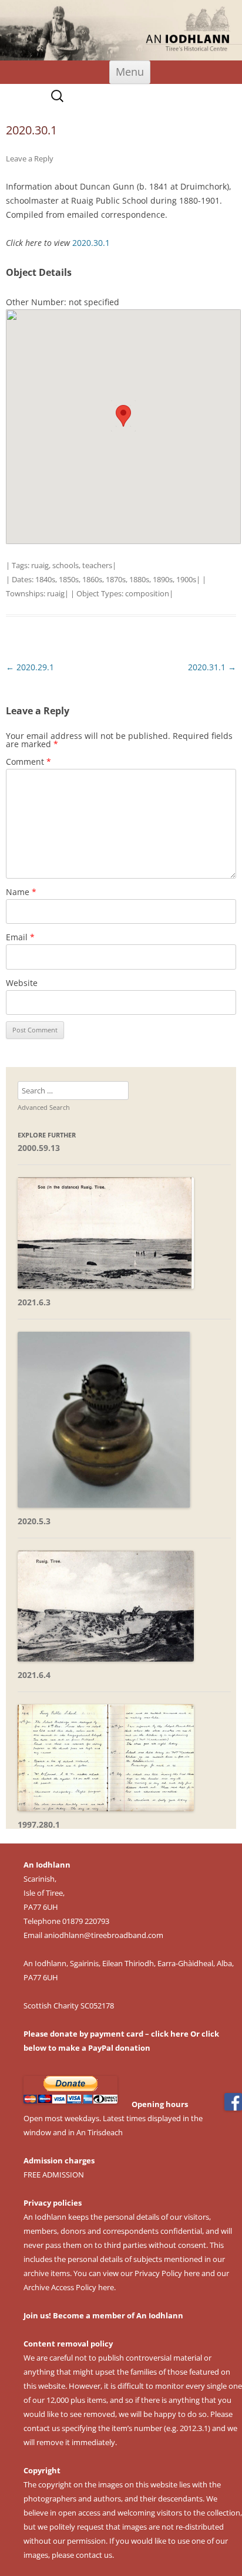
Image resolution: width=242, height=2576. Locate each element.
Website (22, 983)
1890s (163, 579)
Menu (130, 72)
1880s (139, 579)
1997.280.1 (39, 1824)
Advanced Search (44, 1107)
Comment (28, 762)
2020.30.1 (91, 243)
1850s (69, 579)
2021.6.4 (34, 1675)
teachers (97, 565)
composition (147, 593)
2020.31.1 (212, 667)
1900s (186, 579)
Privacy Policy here (167, 2273)
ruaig (40, 565)
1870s (116, 579)
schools (65, 565)
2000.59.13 (39, 1148)
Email (20, 937)
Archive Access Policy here (69, 2287)
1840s (45, 579)
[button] (123, 416)
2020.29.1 (30, 667)
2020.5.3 (34, 1521)
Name (21, 892)
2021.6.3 (34, 1302)
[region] (121, 30)
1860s (92, 579)
